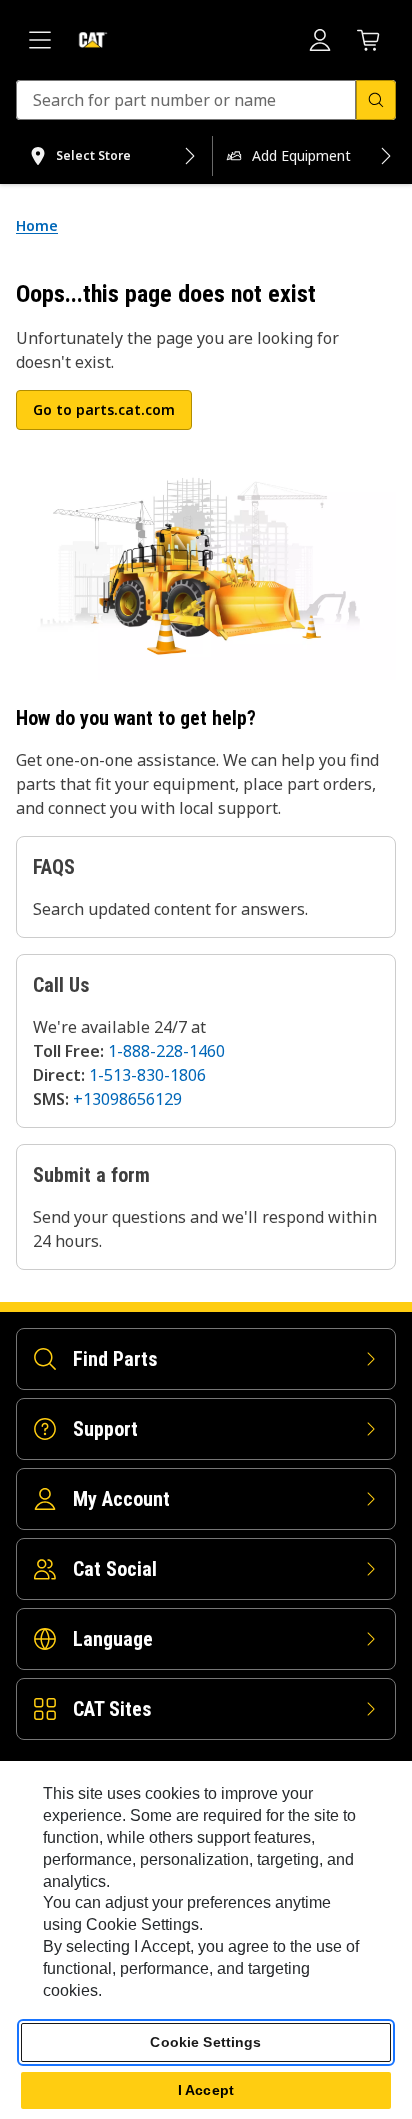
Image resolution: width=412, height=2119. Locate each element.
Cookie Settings (205, 2042)
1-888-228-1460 (166, 1051)
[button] (104, 410)
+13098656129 (127, 1099)
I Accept (206, 2090)
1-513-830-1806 (147, 1075)
